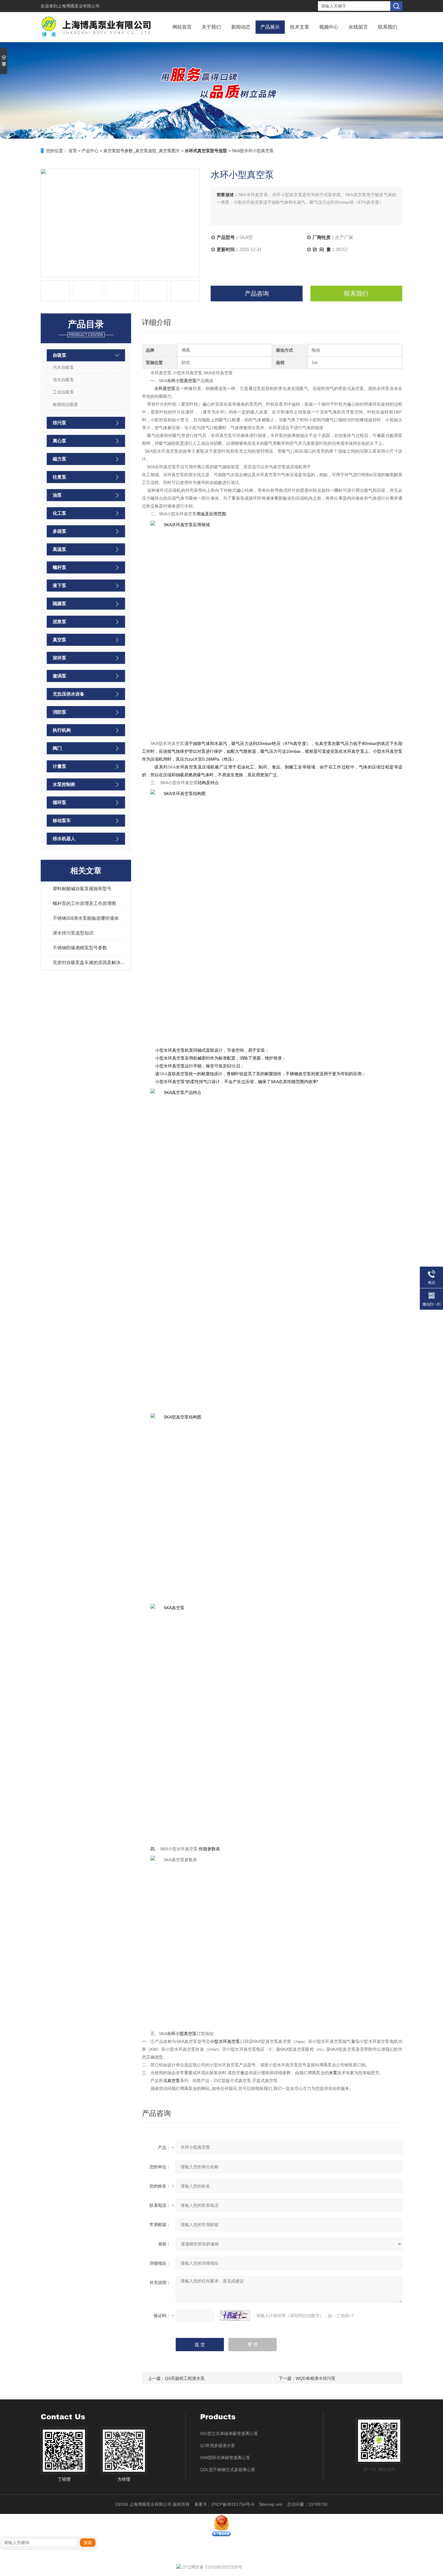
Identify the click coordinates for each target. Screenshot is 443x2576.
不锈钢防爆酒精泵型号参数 (80, 948)
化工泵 (60, 513)
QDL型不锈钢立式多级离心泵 (228, 2470)
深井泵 (60, 658)
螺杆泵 (60, 567)
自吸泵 (60, 355)
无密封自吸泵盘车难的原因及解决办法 (89, 962)
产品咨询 (257, 294)
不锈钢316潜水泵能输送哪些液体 (86, 918)
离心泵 (60, 441)
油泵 (57, 495)
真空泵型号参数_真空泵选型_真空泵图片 (142, 151)
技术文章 (300, 27)
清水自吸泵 (63, 380)
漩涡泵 (60, 676)
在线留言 (358, 27)
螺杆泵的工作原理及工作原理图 (84, 903)
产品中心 (90, 151)
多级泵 (60, 531)
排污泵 (60, 423)
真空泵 (60, 640)
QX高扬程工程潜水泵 (185, 2378)
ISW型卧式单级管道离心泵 (225, 2458)
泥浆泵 (60, 622)
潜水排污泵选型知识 (73, 933)
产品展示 (270, 27)
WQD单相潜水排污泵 (316, 2378)
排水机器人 (64, 839)
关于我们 (211, 27)
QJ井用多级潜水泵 (218, 2446)
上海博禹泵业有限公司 (79, 6)
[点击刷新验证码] (235, 2316)
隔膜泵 (60, 603)
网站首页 (182, 27)
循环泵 (60, 802)
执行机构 (62, 730)
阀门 (57, 748)
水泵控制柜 (64, 784)
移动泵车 (62, 820)
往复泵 (60, 477)
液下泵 (60, 585)
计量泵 (60, 766)
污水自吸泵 (63, 367)
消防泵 (60, 712)
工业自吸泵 (63, 392)
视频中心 (329, 27)
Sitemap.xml (271, 2504)
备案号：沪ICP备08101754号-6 (224, 2504)
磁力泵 (60, 459)
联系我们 (388, 27)
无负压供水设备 (69, 694)
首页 (73, 151)
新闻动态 (241, 27)
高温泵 (60, 549)
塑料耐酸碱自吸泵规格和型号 (82, 889)
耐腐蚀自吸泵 (65, 404)
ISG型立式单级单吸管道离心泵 (229, 2433)
